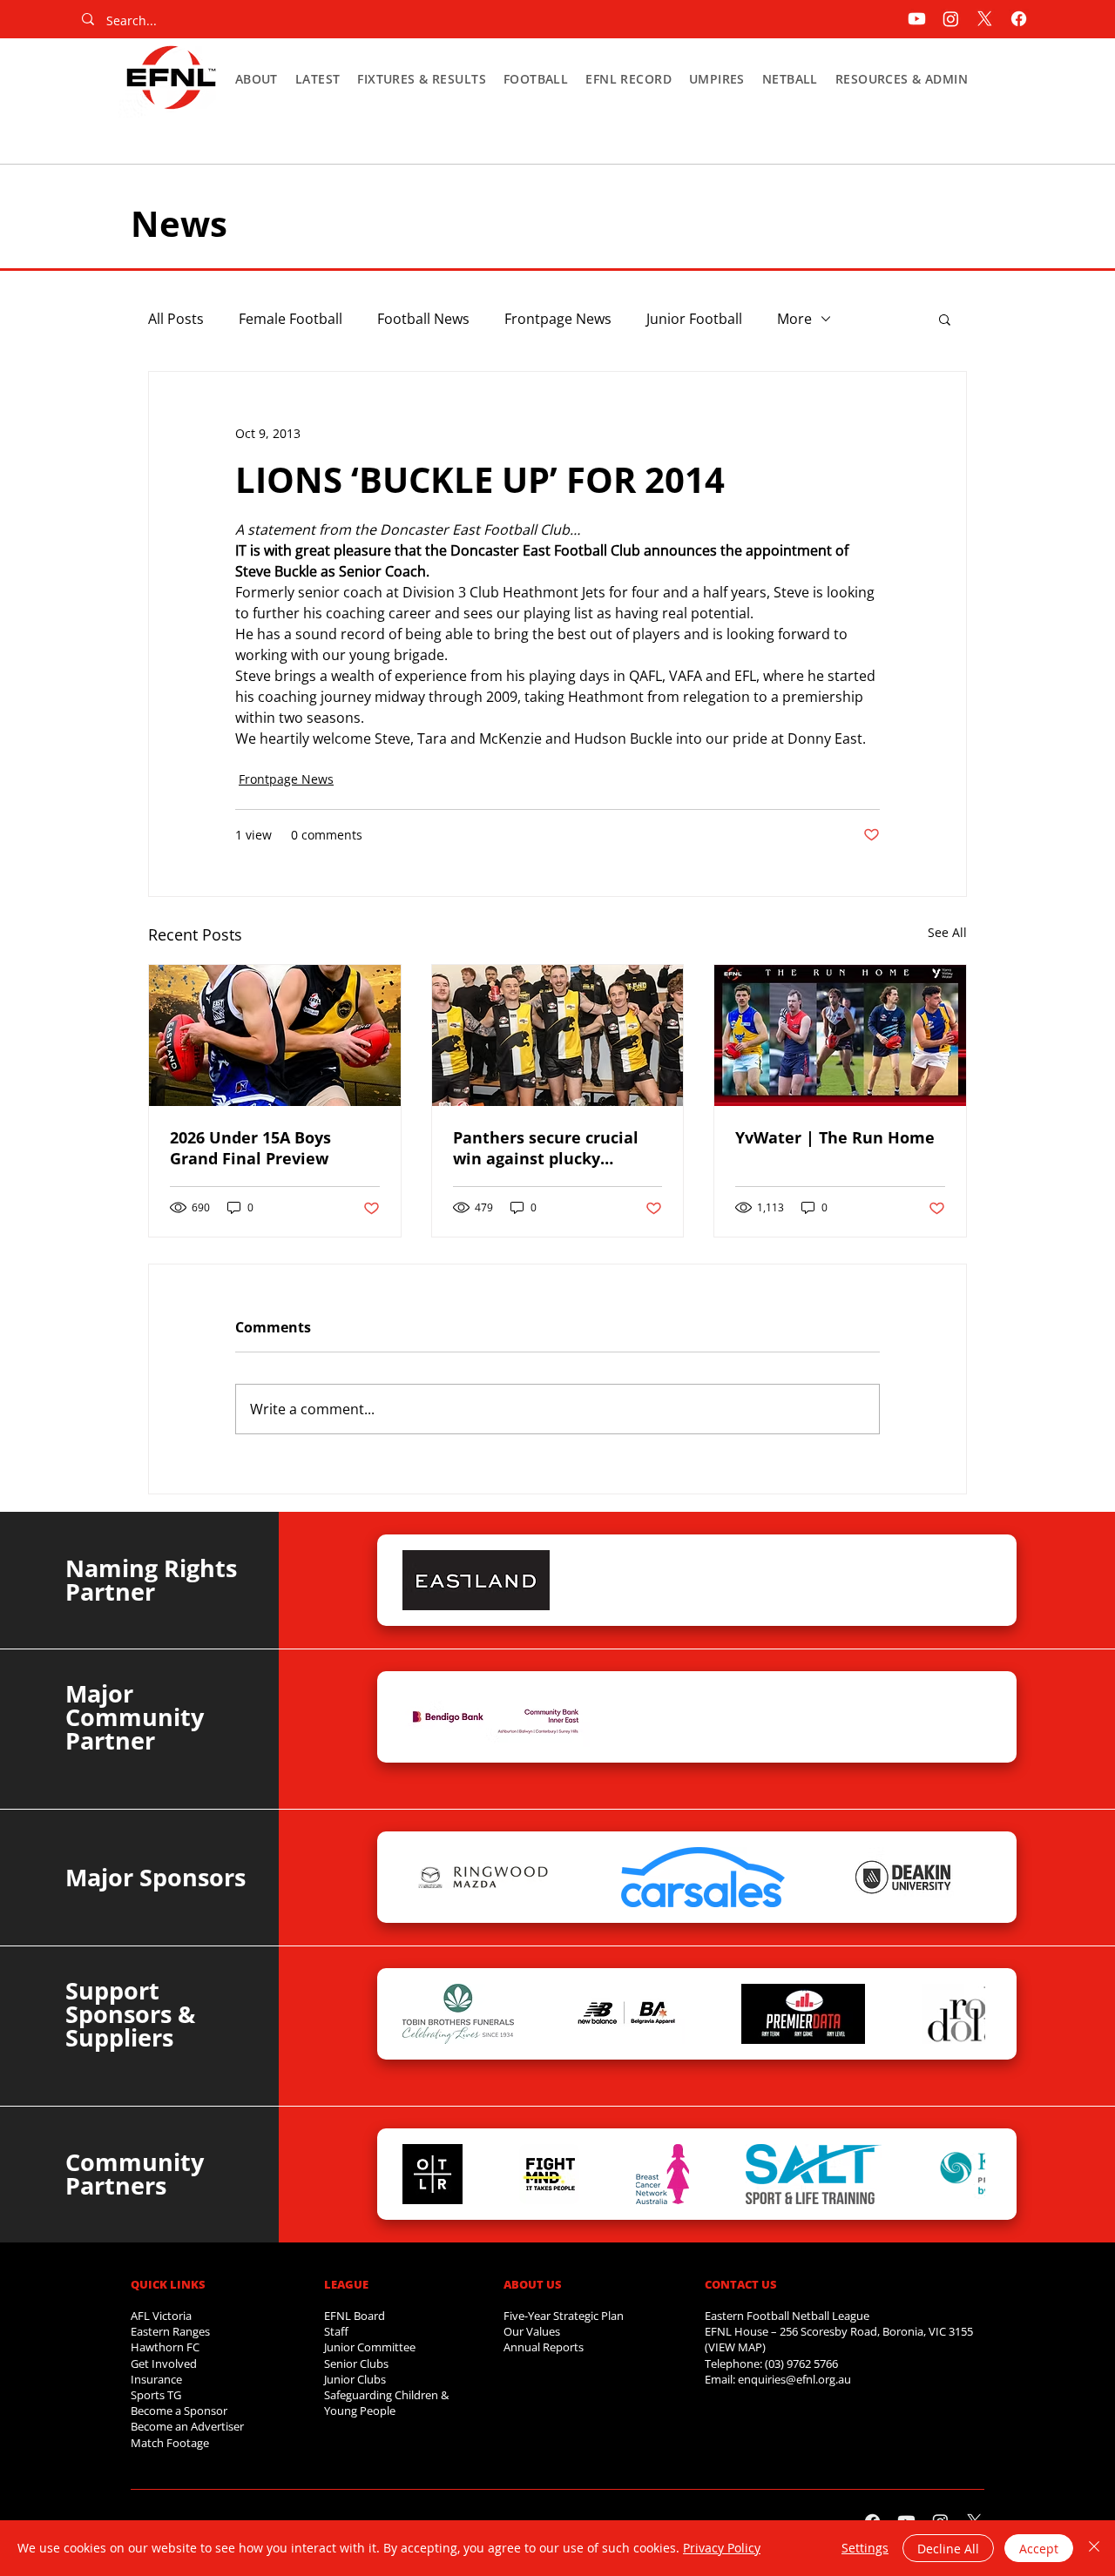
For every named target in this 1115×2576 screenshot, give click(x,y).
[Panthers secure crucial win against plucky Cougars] (558, 1035)
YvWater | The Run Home (835, 1137)
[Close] (1094, 2548)
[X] (985, 19)
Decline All (948, 2549)
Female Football (291, 319)
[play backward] (424, 1580)
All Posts (176, 319)
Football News (423, 319)
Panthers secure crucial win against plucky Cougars (546, 1148)
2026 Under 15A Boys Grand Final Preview (250, 1148)
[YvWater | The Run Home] (840, 1035)
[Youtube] (917, 19)
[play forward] (963, 1580)
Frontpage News (558, 319)
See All (947, 932)
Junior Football (694, 319)
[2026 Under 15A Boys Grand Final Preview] (275, 1035)
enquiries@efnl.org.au (794, 2379)
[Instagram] (951, 19)
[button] (257, 79)
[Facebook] (1019, 19)
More (794, 319)
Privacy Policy (722, 2548)
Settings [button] (865, 2548)
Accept (1039, 2549)
